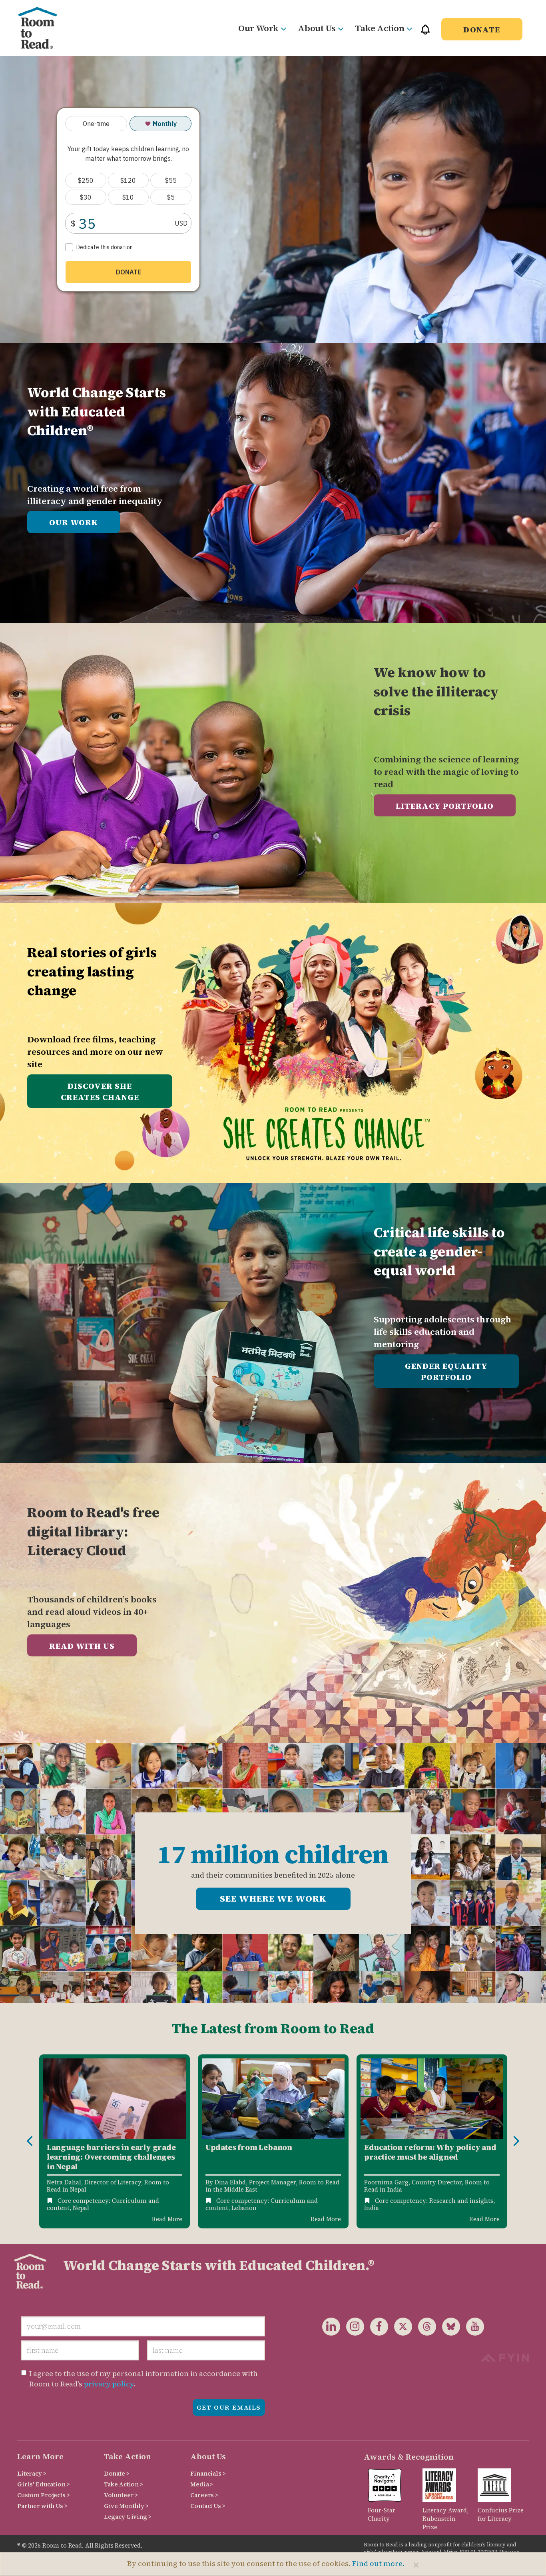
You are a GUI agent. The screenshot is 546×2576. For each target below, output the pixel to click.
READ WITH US (82, 1646)
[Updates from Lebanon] (273, 2099)
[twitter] (400, 2326)
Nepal (81, 2208)
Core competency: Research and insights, (435, 2201)
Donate (482, 30)
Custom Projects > (44, 2495)
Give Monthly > (126, 2506)
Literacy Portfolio (445, 806)
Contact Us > (208, 2506)
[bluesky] (448, 2326)
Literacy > (32, 2473)
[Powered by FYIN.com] (505, 2357)
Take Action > (124, 2484)
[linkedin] (331, 2326)
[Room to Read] (44, 28)
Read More (167, 2219)
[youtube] (472, 2326)
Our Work (258, 28)
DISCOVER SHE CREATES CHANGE (100, 1092)
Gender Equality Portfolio (446, 1372)
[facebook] (376, 2326)
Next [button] (516, 2141)
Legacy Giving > (128, 2517)
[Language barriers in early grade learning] (115, 2099)
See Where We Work (273, 1898)
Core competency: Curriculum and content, (103, 2204)
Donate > (117, 2473)
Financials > (208, 2473)
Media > (202, 2484)
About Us (317, 28)
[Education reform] (432, 2099)
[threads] (424, 2326)
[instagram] (352, 2326)
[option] (115, 2142)
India (372, 2208)
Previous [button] (30, 2141)
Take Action (380, 28)
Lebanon (244, 2208)
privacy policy (109, 2384)
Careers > (204, 2495)
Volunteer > (121, 2495)
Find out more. (378, 2563)
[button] (425, 33)
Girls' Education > (43, 2484)
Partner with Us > (42, 2506)
